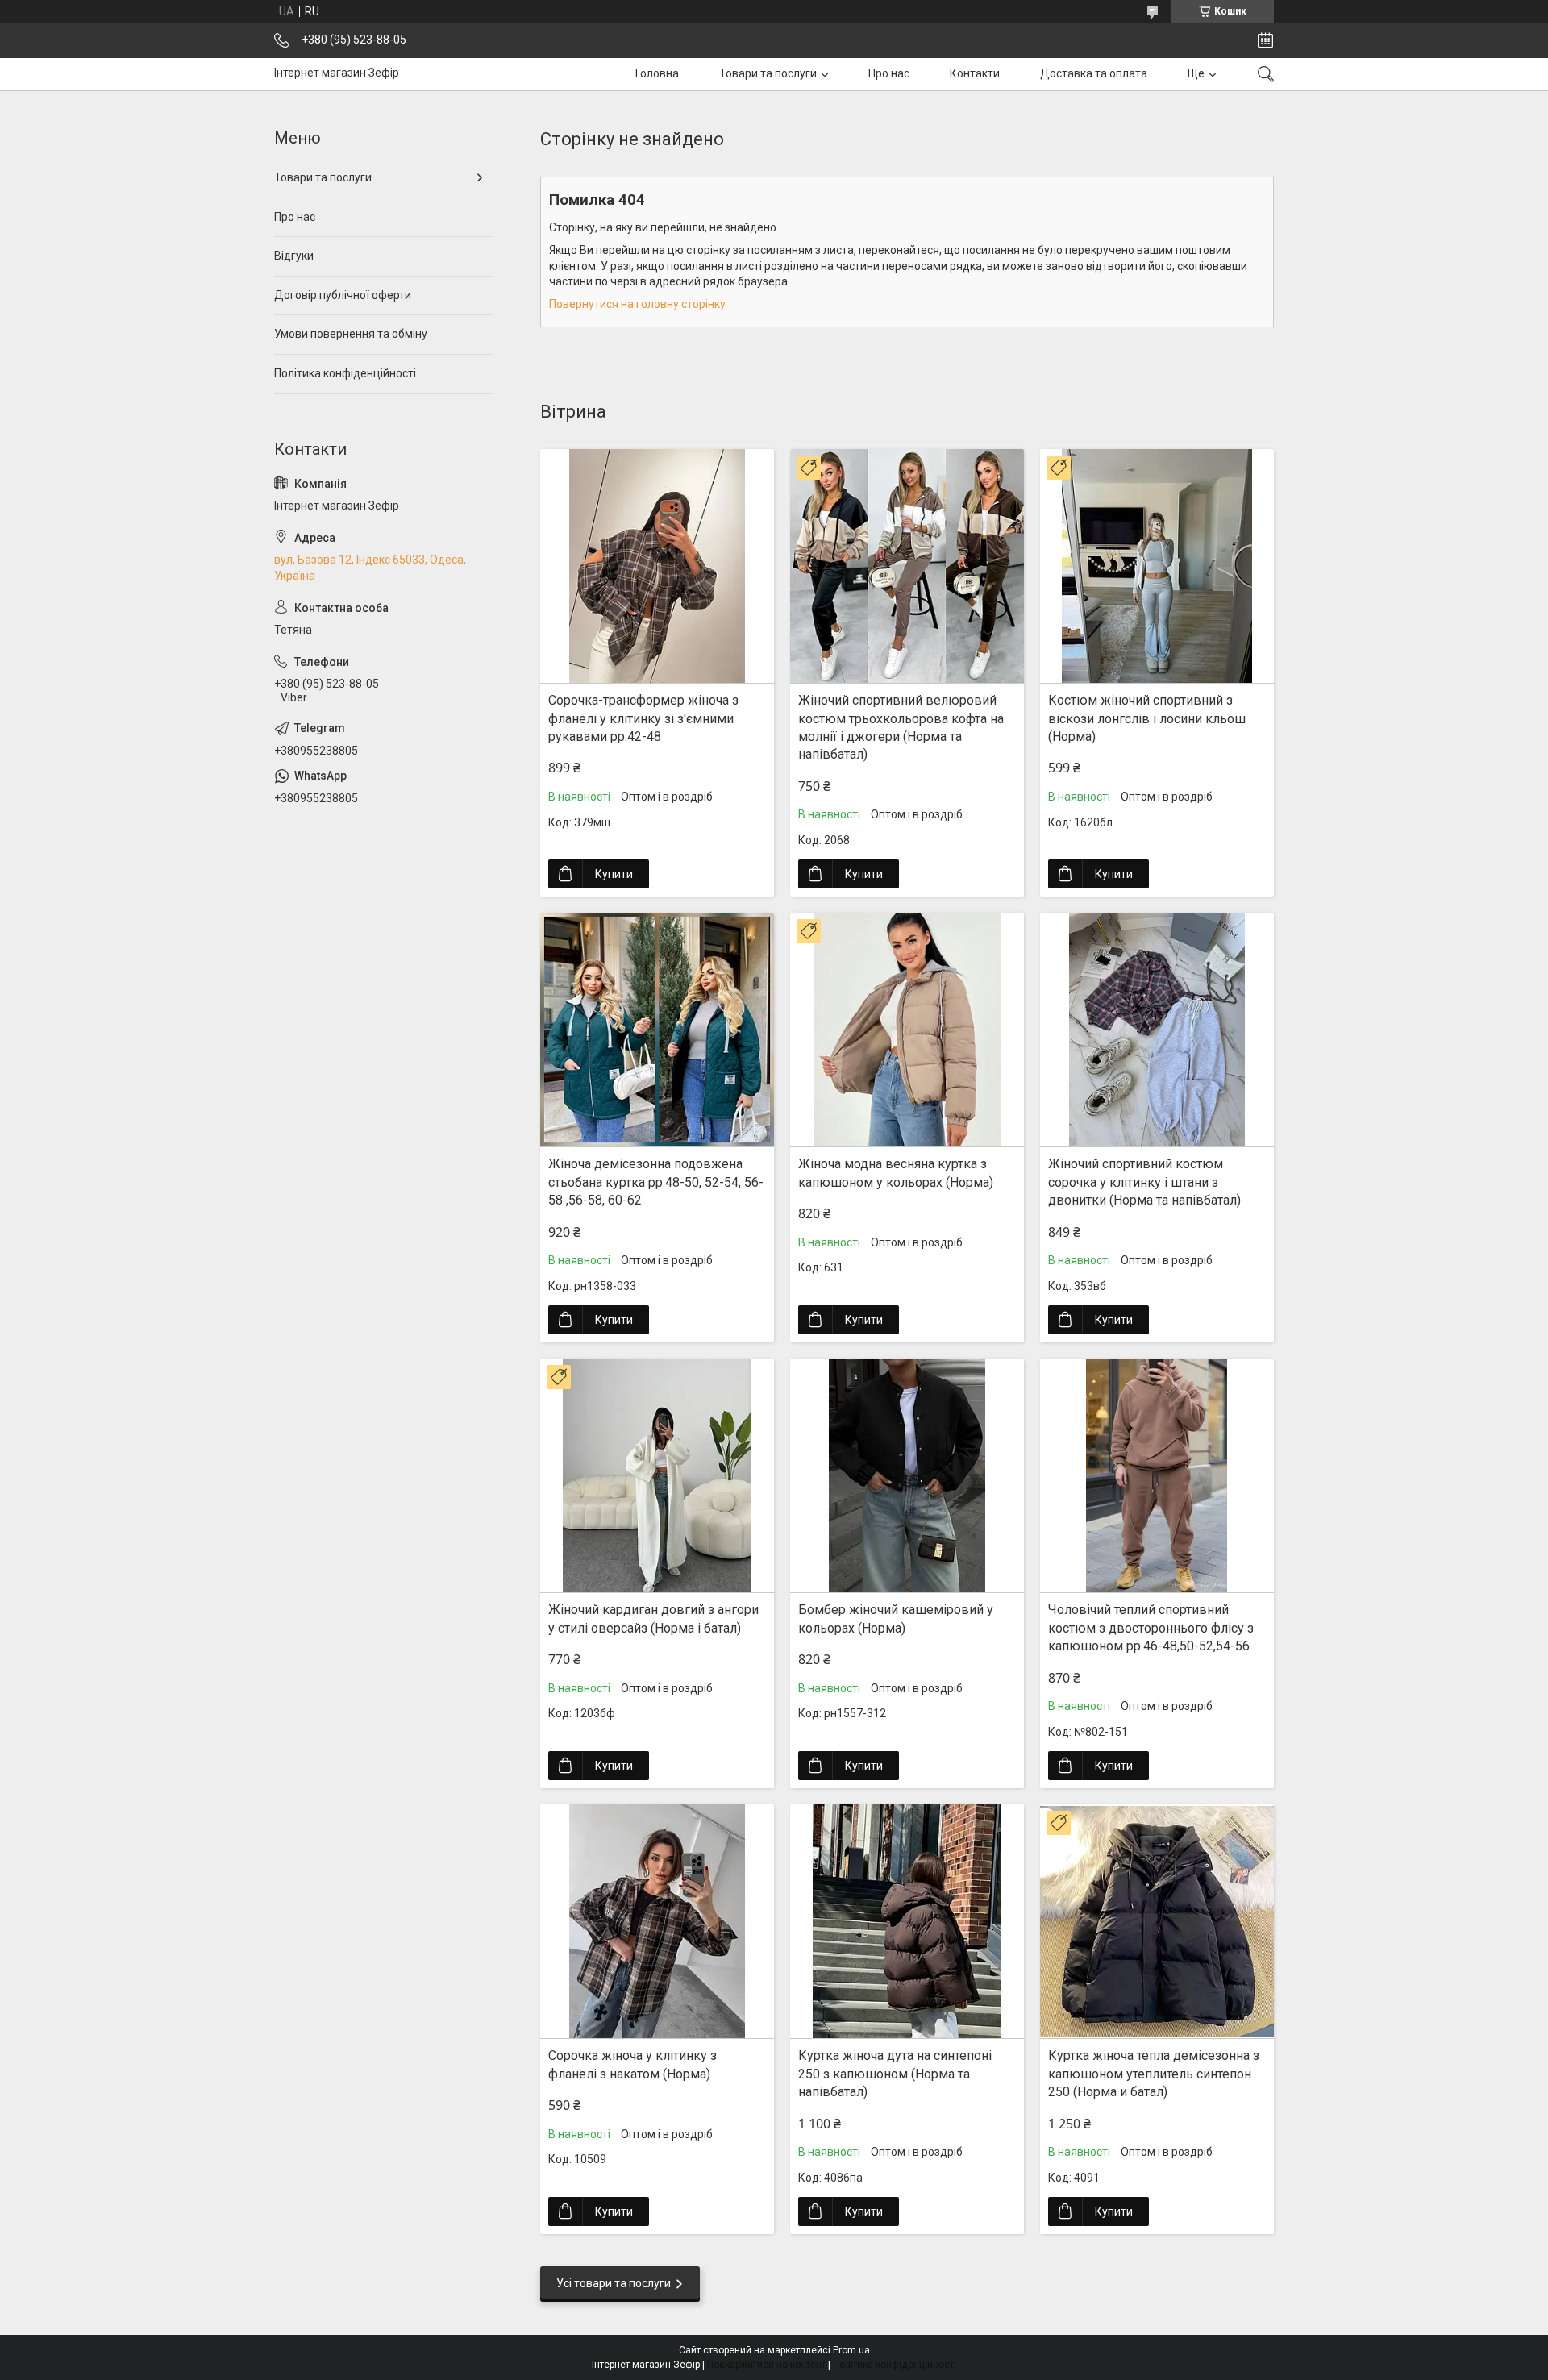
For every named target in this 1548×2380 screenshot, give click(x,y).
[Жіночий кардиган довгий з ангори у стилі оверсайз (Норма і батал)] (657, 1475)
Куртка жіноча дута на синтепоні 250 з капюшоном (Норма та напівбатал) (895, 2074)
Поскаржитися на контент (766, 2365)
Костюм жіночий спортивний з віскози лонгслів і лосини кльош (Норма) (1147, 718)
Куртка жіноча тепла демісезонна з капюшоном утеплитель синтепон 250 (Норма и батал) (1154, 2074)
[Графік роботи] (1265, 40)
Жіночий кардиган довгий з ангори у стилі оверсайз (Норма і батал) (653, 1619)
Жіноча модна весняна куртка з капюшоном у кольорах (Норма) (896, 1173)
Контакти (975, 73)
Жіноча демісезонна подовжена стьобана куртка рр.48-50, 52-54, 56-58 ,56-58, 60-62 (656, 1182)
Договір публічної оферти (343, 295)
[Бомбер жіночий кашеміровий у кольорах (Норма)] (907, 1475)
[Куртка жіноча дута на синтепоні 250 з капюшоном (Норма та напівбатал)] (907, 1921)
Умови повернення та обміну (351, 334)
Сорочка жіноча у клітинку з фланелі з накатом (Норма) (633, 2064)
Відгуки (294, 256)
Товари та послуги (768, 73)
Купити (614, 874)
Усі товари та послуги (614, 2283)
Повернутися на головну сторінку (637, 304)
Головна (657, 73)
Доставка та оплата (1094, 73)
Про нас (889, 73)
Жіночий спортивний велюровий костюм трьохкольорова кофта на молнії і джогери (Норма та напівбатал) (901, 727)
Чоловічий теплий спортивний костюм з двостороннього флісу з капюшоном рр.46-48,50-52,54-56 (1151, 1628)
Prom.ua (851, 2350)
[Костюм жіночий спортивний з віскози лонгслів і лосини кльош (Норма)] (1157, 566)
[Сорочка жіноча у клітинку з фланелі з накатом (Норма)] (657, 1921)
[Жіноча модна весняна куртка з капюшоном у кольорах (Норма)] (907, 1030)
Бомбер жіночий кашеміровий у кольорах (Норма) (896, 1619)
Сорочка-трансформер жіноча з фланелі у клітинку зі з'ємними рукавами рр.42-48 (643, 718)
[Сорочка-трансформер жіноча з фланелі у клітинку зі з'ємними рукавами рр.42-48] (657, 566)
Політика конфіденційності (345, 373)
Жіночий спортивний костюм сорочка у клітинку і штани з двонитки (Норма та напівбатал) (1144, 1182)
